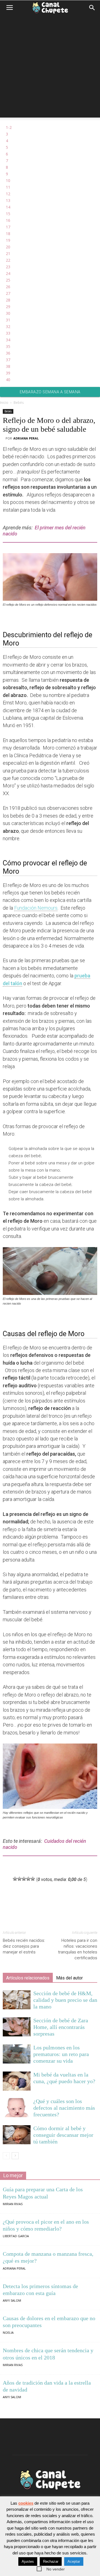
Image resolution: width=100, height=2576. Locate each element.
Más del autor (69, 1978)
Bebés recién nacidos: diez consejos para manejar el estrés (24, 1946)
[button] (92, 8)
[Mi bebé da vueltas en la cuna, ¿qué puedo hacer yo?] (17, 2081)
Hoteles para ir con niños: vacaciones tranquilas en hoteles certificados (78, 1949)
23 (8, 267)
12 (8, 194)
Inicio (4, 403)
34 (8, 340)
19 (8, 240)
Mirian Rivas (13, 2204)
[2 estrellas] (19, 1879)
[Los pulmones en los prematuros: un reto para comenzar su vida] (17, 2054)
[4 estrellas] (28, 1879)
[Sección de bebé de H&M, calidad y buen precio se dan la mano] (17, 2000)
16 (8, 220)
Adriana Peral (26, 438)
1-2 (9, 127)
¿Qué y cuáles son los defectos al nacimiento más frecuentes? (64, 2108)
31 (8, 320)
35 (8, 346)
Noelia (8, 2332)
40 (8, 380)
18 (8, 234)
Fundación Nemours (36, 908)
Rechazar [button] (51, 2561)
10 (8, 180)
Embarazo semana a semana (50, 392)
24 (8, 273)
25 (8, 280)
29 (8, 307)
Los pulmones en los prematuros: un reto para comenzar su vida (61, 2054)
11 (8, 187)
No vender (56, 2569)
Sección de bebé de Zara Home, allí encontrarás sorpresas (61, 2027)
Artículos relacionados (28, 1978)
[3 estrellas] (24, 1879)
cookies (26, 2503)
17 (8, 227)
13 (8, 200)
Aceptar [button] (74, 2561)
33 (8, 333)
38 (8, 366)
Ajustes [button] (28, 2561)
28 (8, 300)
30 (8, 313)
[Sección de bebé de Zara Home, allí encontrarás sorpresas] (17, 2027)
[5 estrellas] (33, 1879)
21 (8, 253)
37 (8, 360)
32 (8, 326)
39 (8, 373)
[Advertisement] (50, 68)
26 (8, 287)
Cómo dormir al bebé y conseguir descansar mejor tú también (63, 2135)
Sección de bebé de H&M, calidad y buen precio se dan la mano (65, 2000)
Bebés (19, 403)
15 (8, 214)
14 (8, 207)
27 (8, 293)
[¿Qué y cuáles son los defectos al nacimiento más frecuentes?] (17, 2108)
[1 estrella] (15, 1879)
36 (8, 353)
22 (8, 260)
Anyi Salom (12, 2300)
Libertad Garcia (16, 2236)
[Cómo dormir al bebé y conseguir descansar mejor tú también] (17, 2135)
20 (8, 247)
